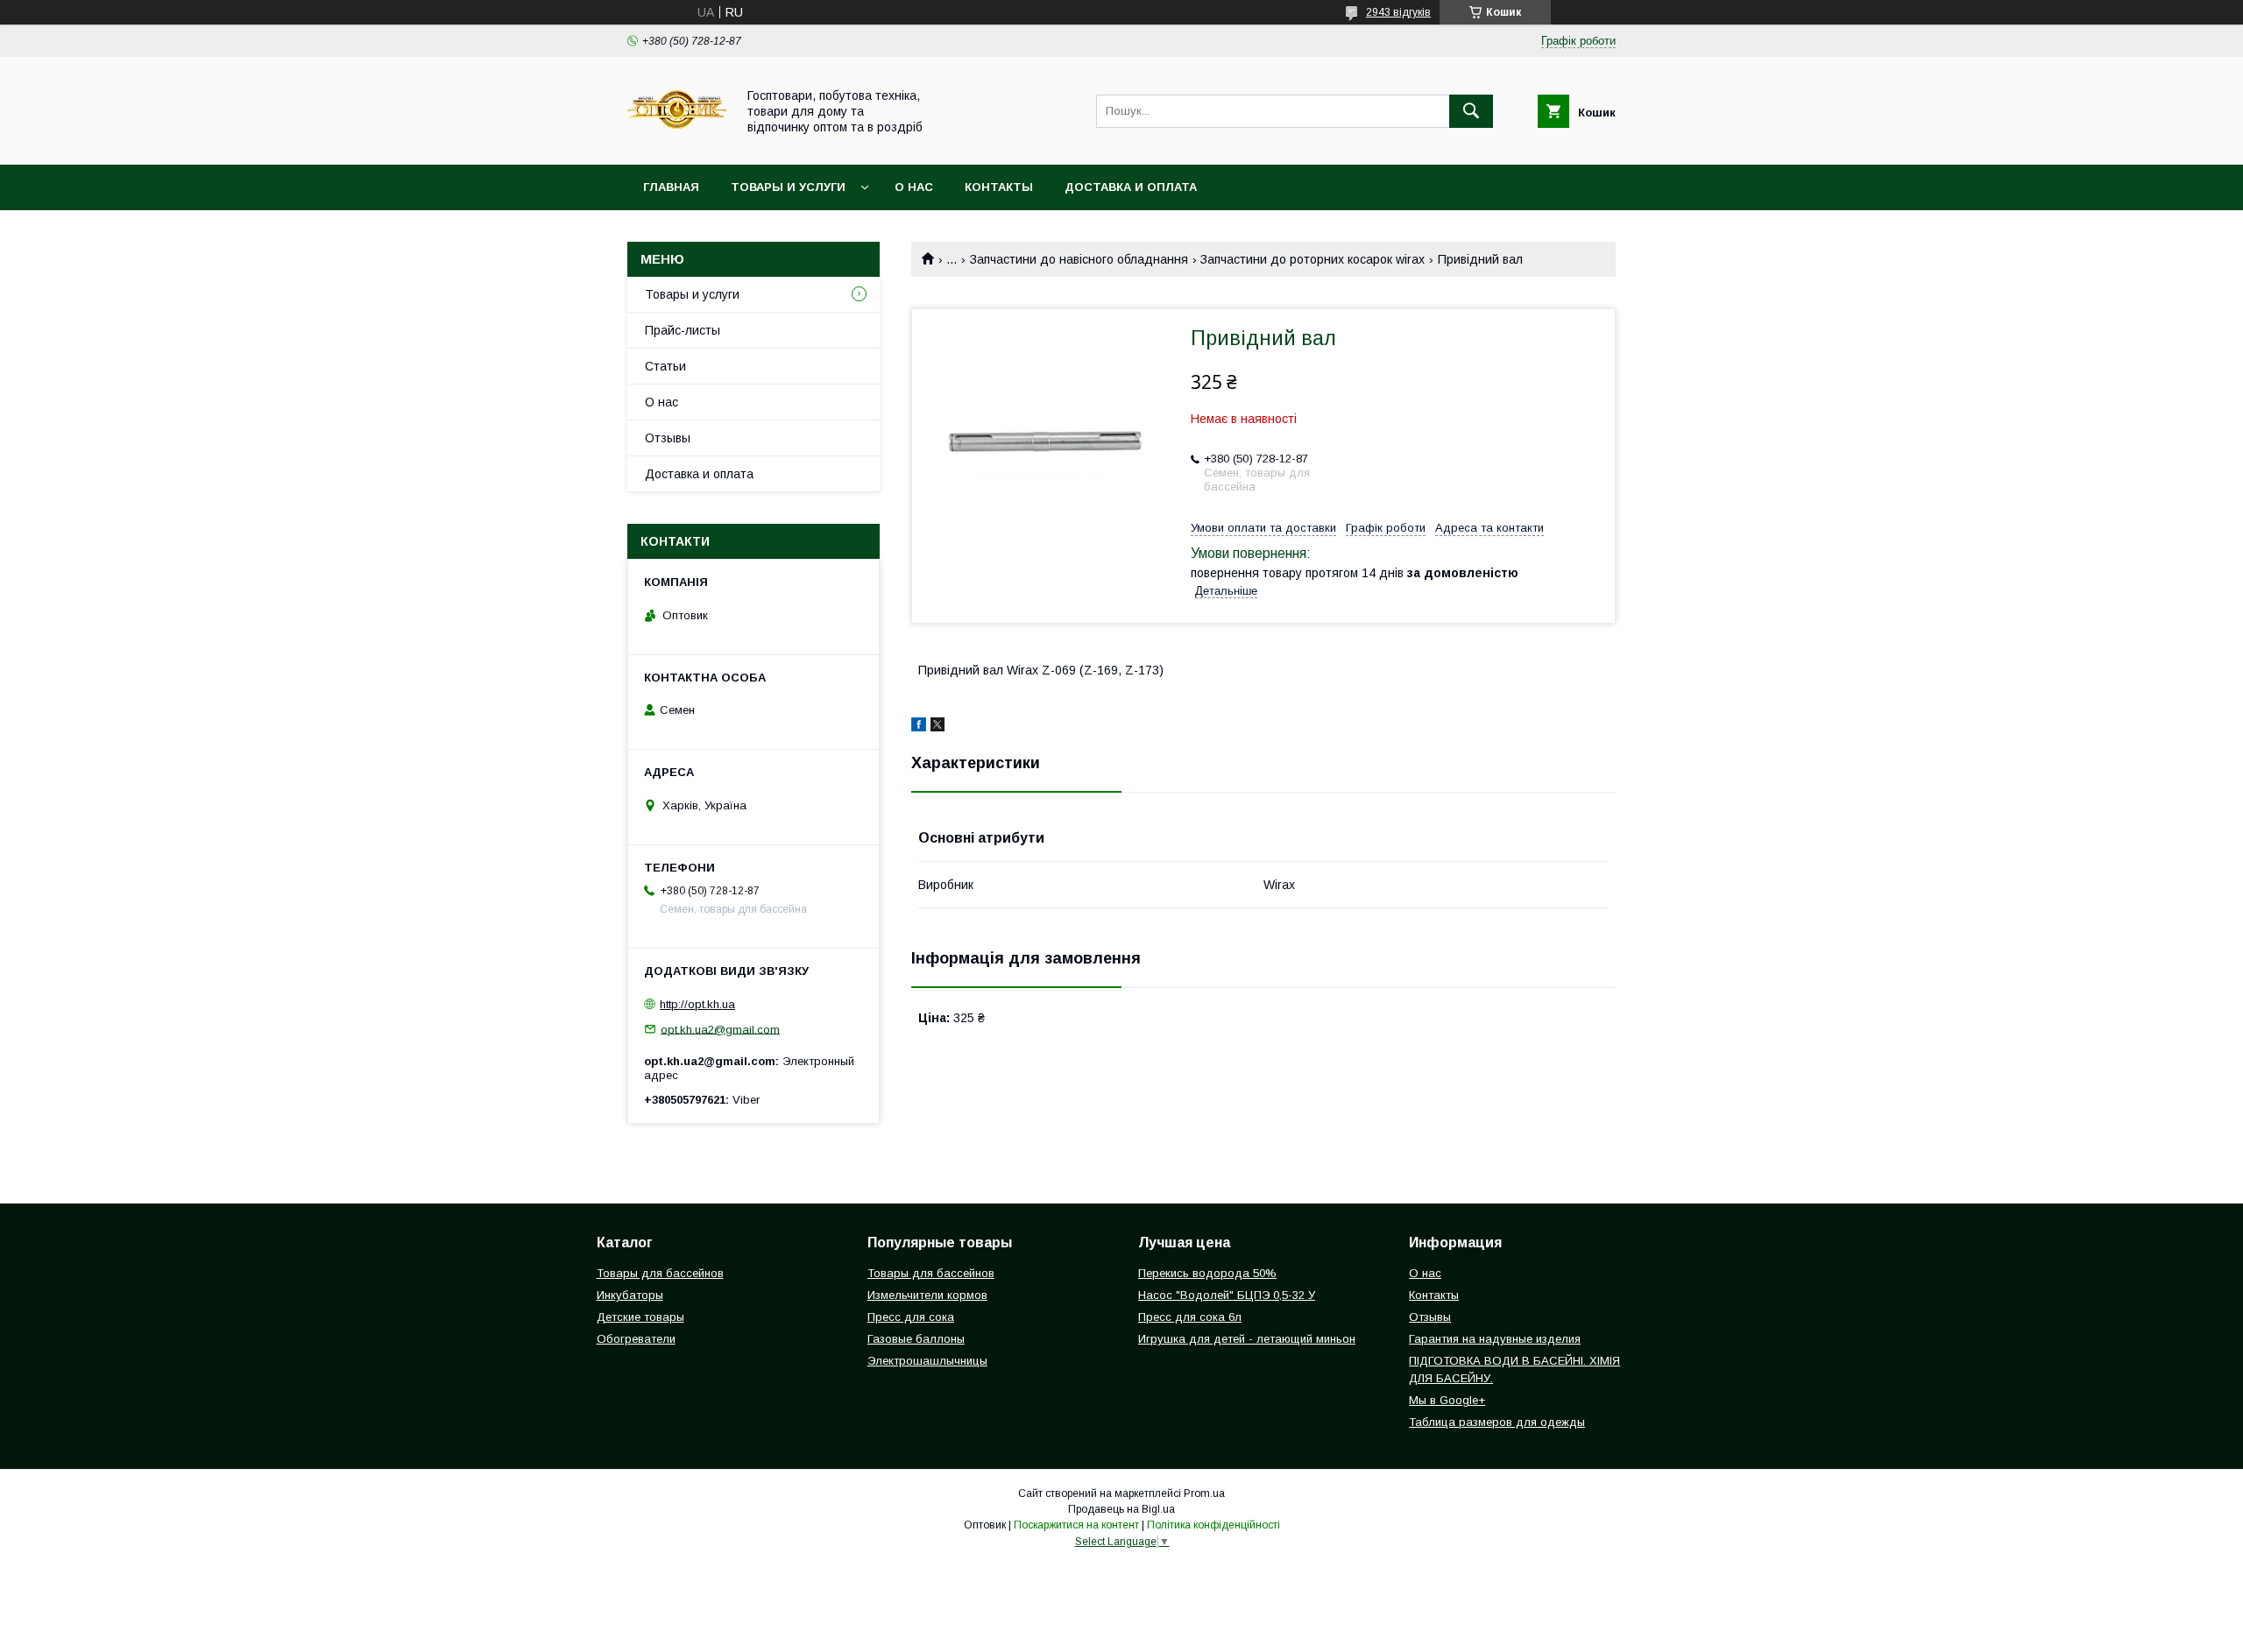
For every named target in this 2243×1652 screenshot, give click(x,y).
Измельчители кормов (927, 1295)
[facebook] (919, 727)
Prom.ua (1204, 1493)
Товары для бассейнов (660, 1273)
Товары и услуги (788, 187)
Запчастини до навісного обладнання (1079, 259)
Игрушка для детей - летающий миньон (1247, 1339)
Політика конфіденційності (1213, 1525)
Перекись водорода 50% (1207, 1273)
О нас (914, 187)
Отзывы (668, 438)
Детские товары (640, 1317)
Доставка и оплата (1131, 187)
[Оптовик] (677, 142)
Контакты (999, 187)
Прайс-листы (683, 330)
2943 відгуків (1398, 12)
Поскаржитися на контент (1076, 1525)
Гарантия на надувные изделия (1495, 1339)
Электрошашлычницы (927, 1361)
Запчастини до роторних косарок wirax (1313, 259)
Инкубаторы (630, 1295)
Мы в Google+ (1447, 1400)
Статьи (665, 366)
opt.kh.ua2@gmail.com (720, 1029)
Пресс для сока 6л (1190, 1317)
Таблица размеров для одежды (1497, 1422)
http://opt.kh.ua (697, 1004)
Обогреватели (636, 1339)
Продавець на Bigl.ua (1121, 1509)
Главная (671, 187)
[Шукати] (1471, 111)
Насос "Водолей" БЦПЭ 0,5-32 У (1227, 1295)
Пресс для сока (911, 1317)
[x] (938, 727)
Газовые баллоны (916, 1339)
